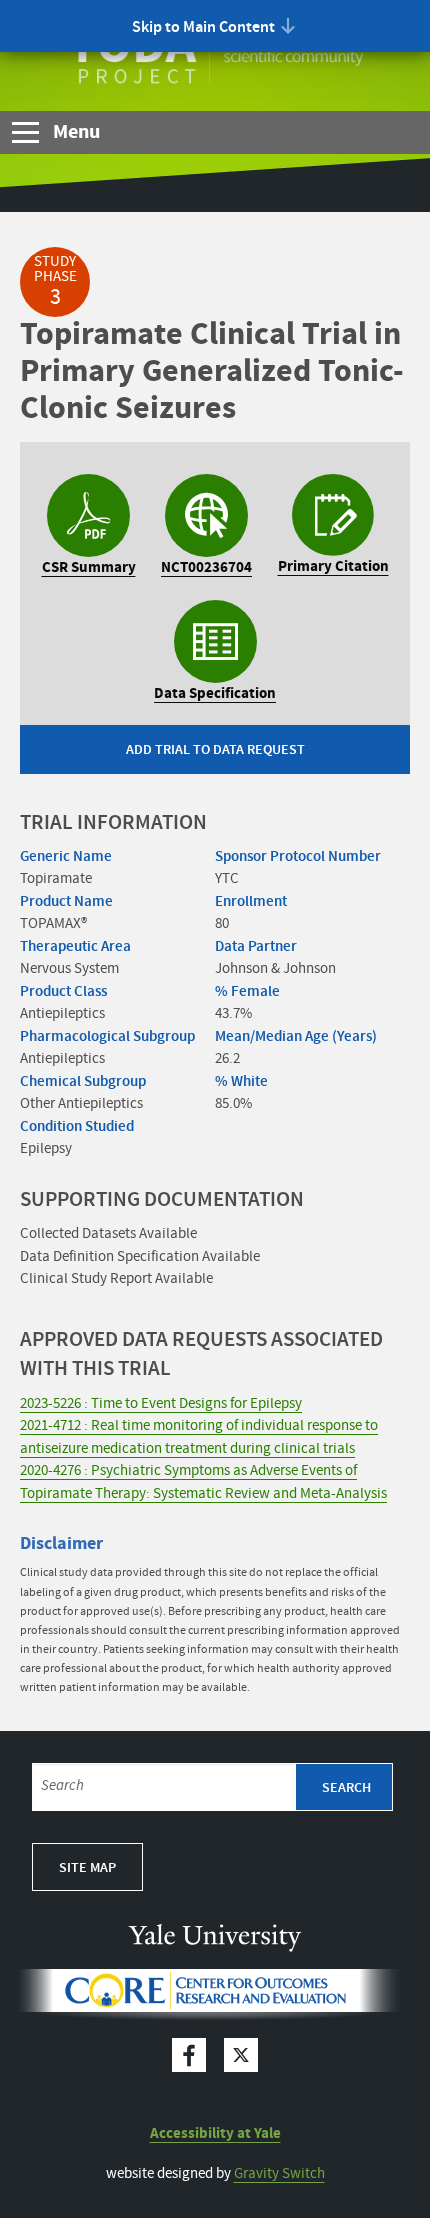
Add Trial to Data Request (215, 750)
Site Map (87, 1868)
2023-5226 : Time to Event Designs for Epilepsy (161, 1404)
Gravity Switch (279, 2174)
